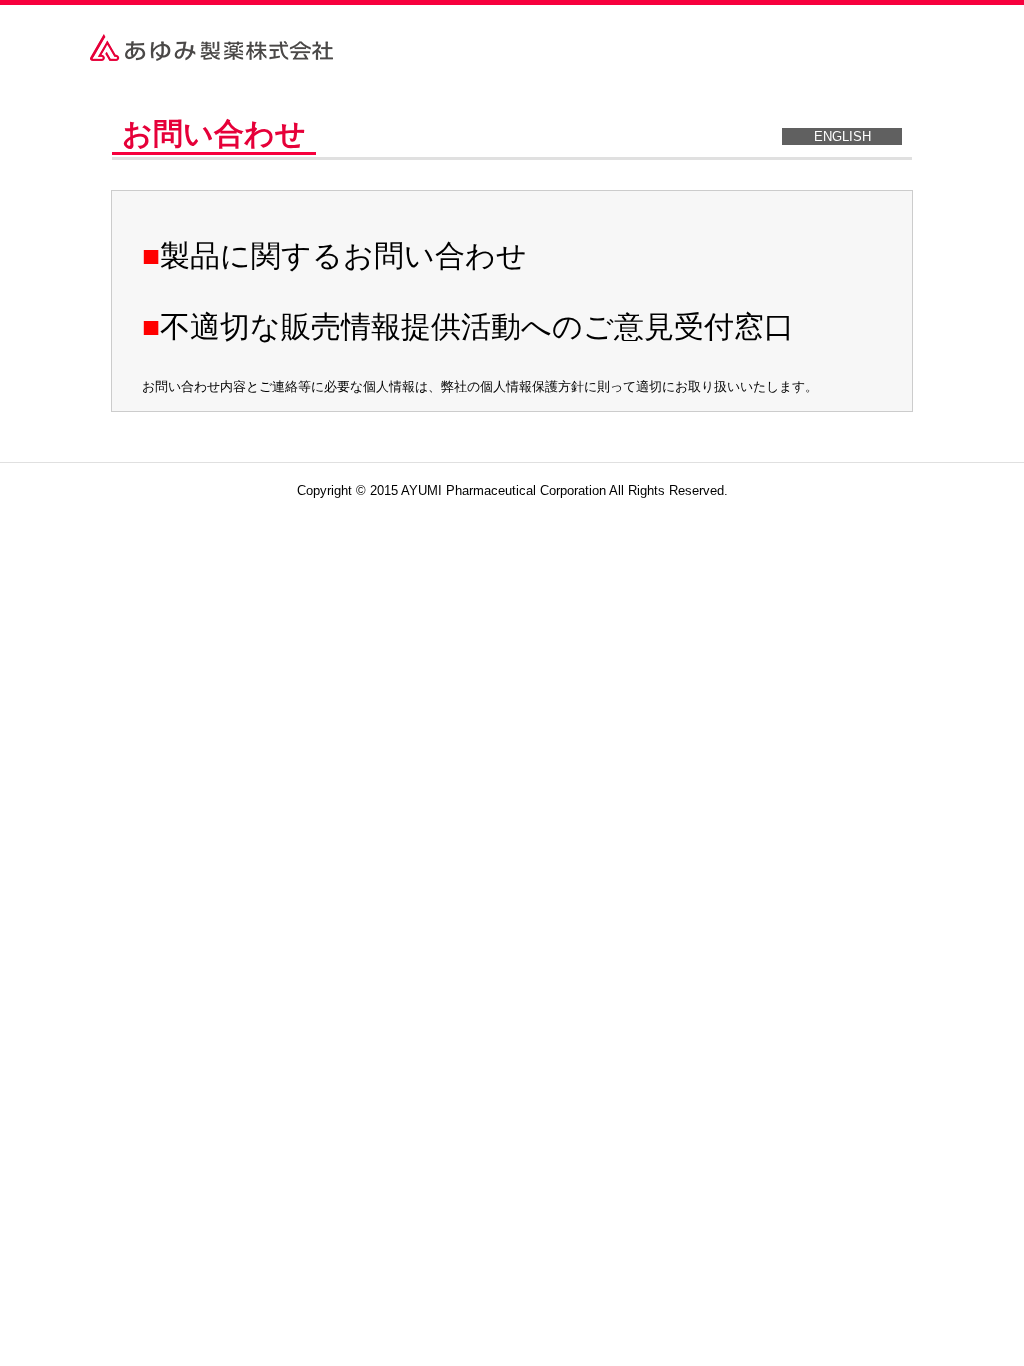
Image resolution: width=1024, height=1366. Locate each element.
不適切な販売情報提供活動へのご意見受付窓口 (477, 326)
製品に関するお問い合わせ (343, 255)
